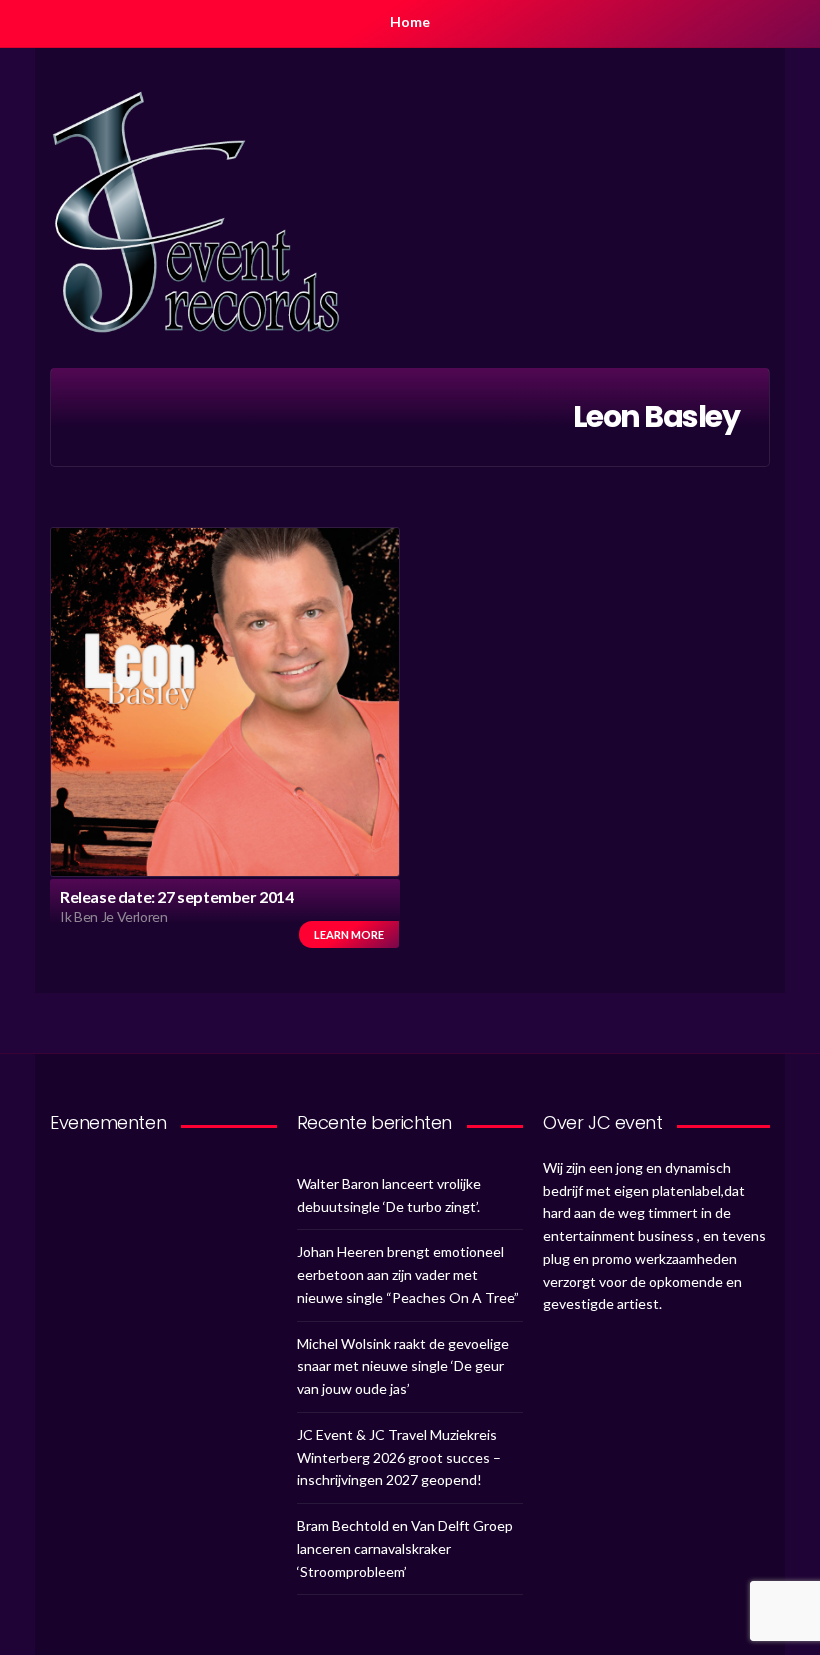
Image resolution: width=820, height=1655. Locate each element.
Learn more (349, 934)
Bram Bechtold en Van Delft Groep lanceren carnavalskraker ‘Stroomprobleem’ (405, 1548)
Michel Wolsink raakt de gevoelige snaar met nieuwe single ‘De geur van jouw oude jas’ (403, 1366)
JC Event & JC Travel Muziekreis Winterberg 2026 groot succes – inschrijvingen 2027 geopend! (399, 1457)
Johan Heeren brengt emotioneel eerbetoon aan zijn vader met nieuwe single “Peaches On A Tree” (408, 1274)
